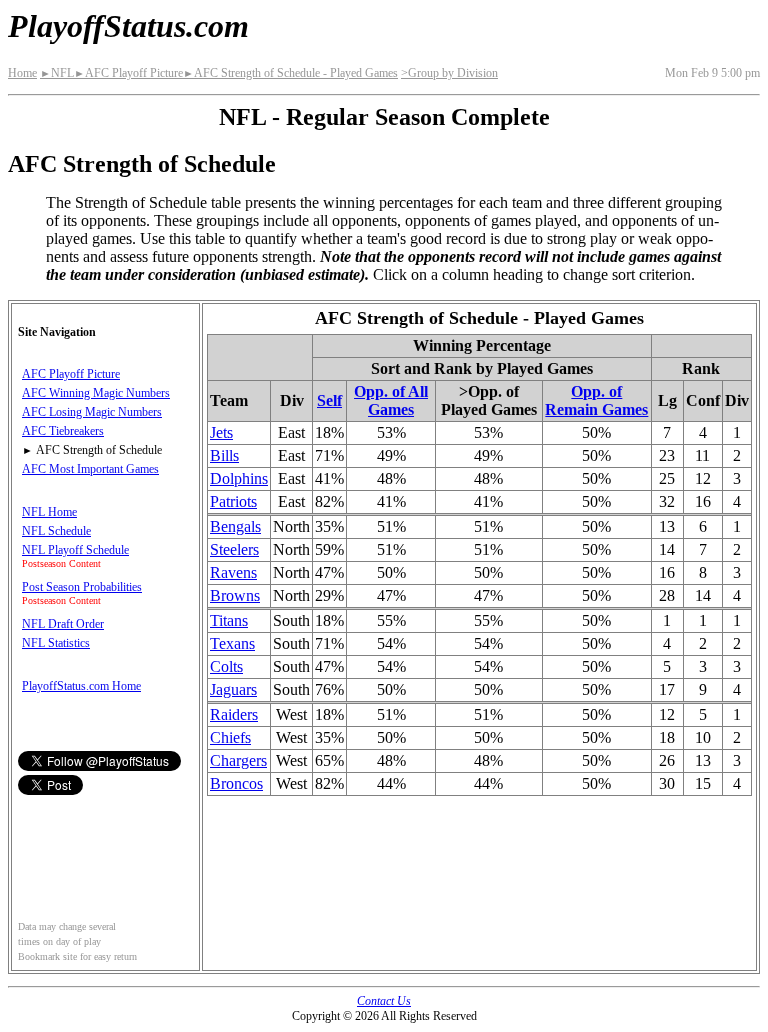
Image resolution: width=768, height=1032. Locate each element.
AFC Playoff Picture (128, 73)
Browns (235, 595)
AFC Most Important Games (90, 469)
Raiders (234, 714)
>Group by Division (449, 73)
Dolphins (239, 478)
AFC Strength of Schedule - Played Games (290, 73)
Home (22, 73)
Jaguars (233, 689)
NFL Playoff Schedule (75, 550)
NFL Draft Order (63, 624)
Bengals (235, 526)
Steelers (234, 549)
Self (329, 400)
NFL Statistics (56, 643)
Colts (226, 666)
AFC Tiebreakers (63, 431)
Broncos (236, 783)
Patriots (233, 501)
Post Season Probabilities (82, 587)
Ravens (233, 572)
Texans (232, 643)
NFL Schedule (56, 531)
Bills (224, 455)
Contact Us (384, 1001)
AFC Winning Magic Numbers (96, 393)
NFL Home (49, 512)
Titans (229, 620)
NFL (57, 73)
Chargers (238, 760)
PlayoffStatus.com (128, 26)
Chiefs (230, 737)
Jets (221, 432)
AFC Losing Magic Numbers (92, 412)
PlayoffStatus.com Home (81, 686)
